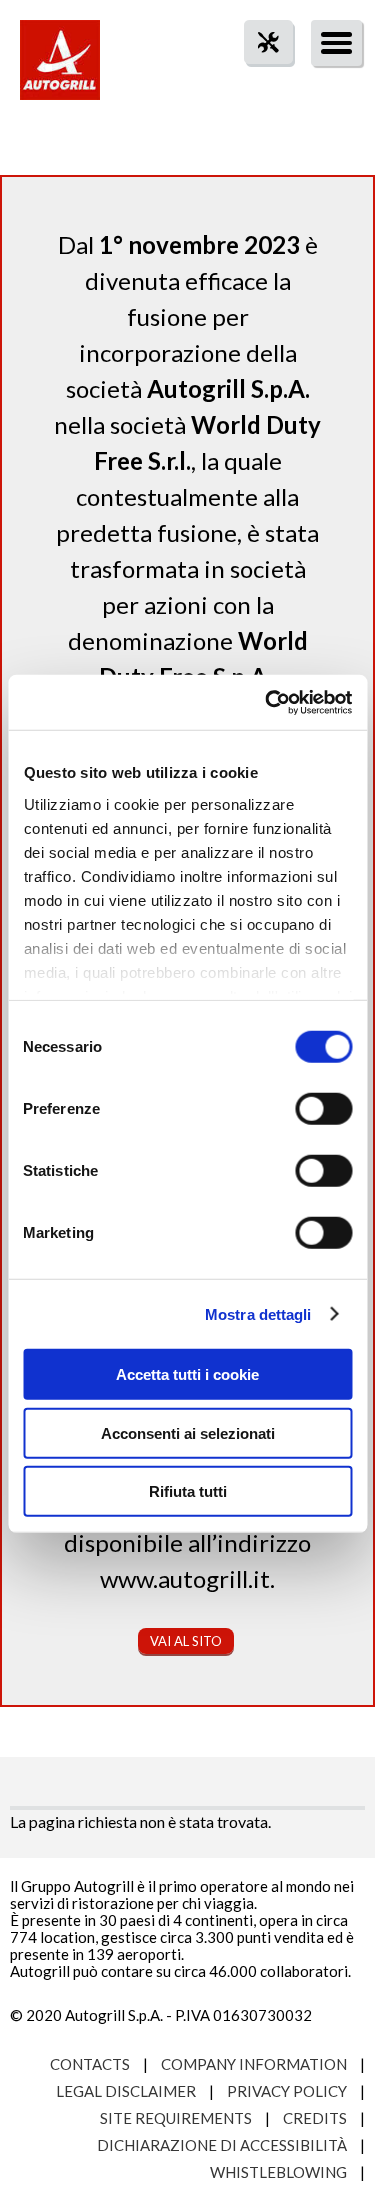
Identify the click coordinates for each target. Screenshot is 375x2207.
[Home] (60, 70)
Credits (315, 2118)
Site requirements (176, 2118)
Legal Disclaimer (126, 2091)
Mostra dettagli (258, 1313)
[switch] (323, 1109)
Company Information (254, 2064)
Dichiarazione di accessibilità (222, 2145)
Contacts (90, 2064)
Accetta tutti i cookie (187, 1374)
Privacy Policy (287, 2091)
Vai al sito (186, 1641)
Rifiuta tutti (188, 1491)
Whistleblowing (278, 2172)
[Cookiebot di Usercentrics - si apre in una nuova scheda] (267, 702)
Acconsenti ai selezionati (188, 1432)
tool (258, 78)
